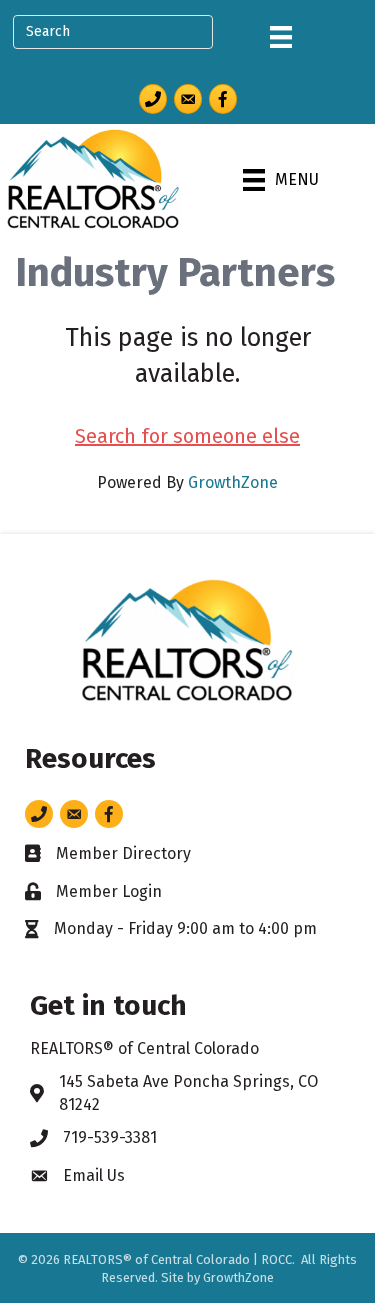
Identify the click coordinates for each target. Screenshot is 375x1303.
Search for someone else (187, 436)
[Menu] (281, 37)
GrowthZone (233, 482)
